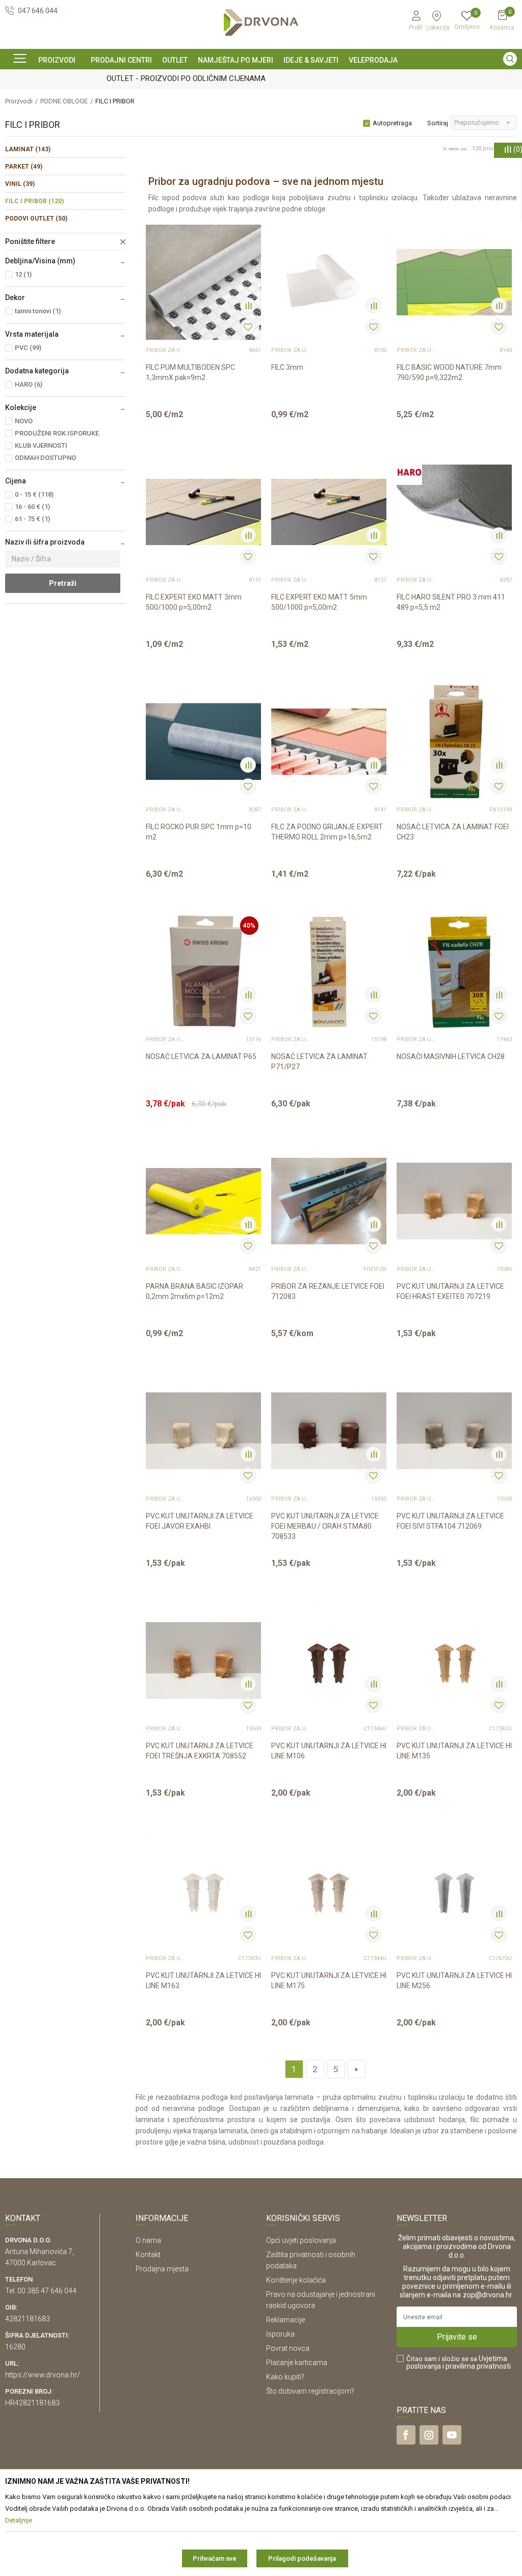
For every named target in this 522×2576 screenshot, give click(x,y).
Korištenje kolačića (296, 2280)
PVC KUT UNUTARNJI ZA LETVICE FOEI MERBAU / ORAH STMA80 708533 (325, 1526)
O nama (148, 2240)
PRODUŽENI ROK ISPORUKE (57, 433)
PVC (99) (28, 348)
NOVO (24, 421)
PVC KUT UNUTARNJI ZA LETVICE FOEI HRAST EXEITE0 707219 (450, 1291)
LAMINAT (28, 149)
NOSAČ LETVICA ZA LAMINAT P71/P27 (319, 1062)
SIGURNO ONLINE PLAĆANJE (260, 78)
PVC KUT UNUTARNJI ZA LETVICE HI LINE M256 (454, 1981)
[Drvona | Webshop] (261, 23)
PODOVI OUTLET (36, 219)
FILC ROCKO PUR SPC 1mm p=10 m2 (199, 832)
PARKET (24, 167)
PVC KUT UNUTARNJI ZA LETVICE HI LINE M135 (454, 1751)
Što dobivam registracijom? (310, 2391)
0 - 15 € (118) (34, 494)
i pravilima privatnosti (477, 2366)
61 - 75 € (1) (32, 519)
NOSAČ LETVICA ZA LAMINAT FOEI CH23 (453, 832)
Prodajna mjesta (162, 2269)
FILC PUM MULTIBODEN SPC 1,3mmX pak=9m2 (190, 372)
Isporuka (280, 2334)
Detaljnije (197, 420)
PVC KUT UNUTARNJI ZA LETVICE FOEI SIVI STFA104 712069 (450, 1521)
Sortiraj (438, 123)
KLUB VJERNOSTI (41, 445)
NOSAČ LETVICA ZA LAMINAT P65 (201, 1056)
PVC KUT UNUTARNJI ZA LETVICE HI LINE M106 (329, 1751)
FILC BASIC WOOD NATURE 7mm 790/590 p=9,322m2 (449, 372)
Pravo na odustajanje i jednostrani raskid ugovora (321, 2300)
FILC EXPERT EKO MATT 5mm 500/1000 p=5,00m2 (319, 602)
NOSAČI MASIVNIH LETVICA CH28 (451, 1056)
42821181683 (28, 2319)
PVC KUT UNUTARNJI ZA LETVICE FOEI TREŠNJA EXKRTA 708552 (200, 1751)
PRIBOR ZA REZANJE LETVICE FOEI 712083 (328, 1291)
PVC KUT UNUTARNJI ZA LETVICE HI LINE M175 (329, 1981)
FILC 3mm (287, 367)
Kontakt (148, 2255)
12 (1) (23, 274)
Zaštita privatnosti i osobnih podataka (311, 2260)
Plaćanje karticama (297, 2363)
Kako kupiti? (285, 2377)
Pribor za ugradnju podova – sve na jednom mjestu (166, 350)
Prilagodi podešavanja (302, 2558)
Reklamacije (285, 2320)
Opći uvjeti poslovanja (301, 2240)
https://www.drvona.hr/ (43, 2375)
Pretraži (63, 583)
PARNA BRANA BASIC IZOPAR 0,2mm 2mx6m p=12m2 (194, 1291)
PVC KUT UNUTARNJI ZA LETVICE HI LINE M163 (203, 1981)
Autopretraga (392, 123)
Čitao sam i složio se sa (459, 2363)
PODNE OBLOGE (64, 101)
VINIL (20, 184)
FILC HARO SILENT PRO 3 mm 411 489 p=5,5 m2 (451, 602)
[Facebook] (406, 2435)
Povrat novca (288, 2348)
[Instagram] (429, 2435)
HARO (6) (29, 384)
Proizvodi (19, 101)
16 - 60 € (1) (32, 507)
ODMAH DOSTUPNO (45, 458)
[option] (261, 78)
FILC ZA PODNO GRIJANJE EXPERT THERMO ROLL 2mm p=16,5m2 (327, 832)
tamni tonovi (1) (38, 311)
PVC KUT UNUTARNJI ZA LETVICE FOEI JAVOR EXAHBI (200, 1521)
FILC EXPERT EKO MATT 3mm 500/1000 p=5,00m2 (194, 602)
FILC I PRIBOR (34, 201)
